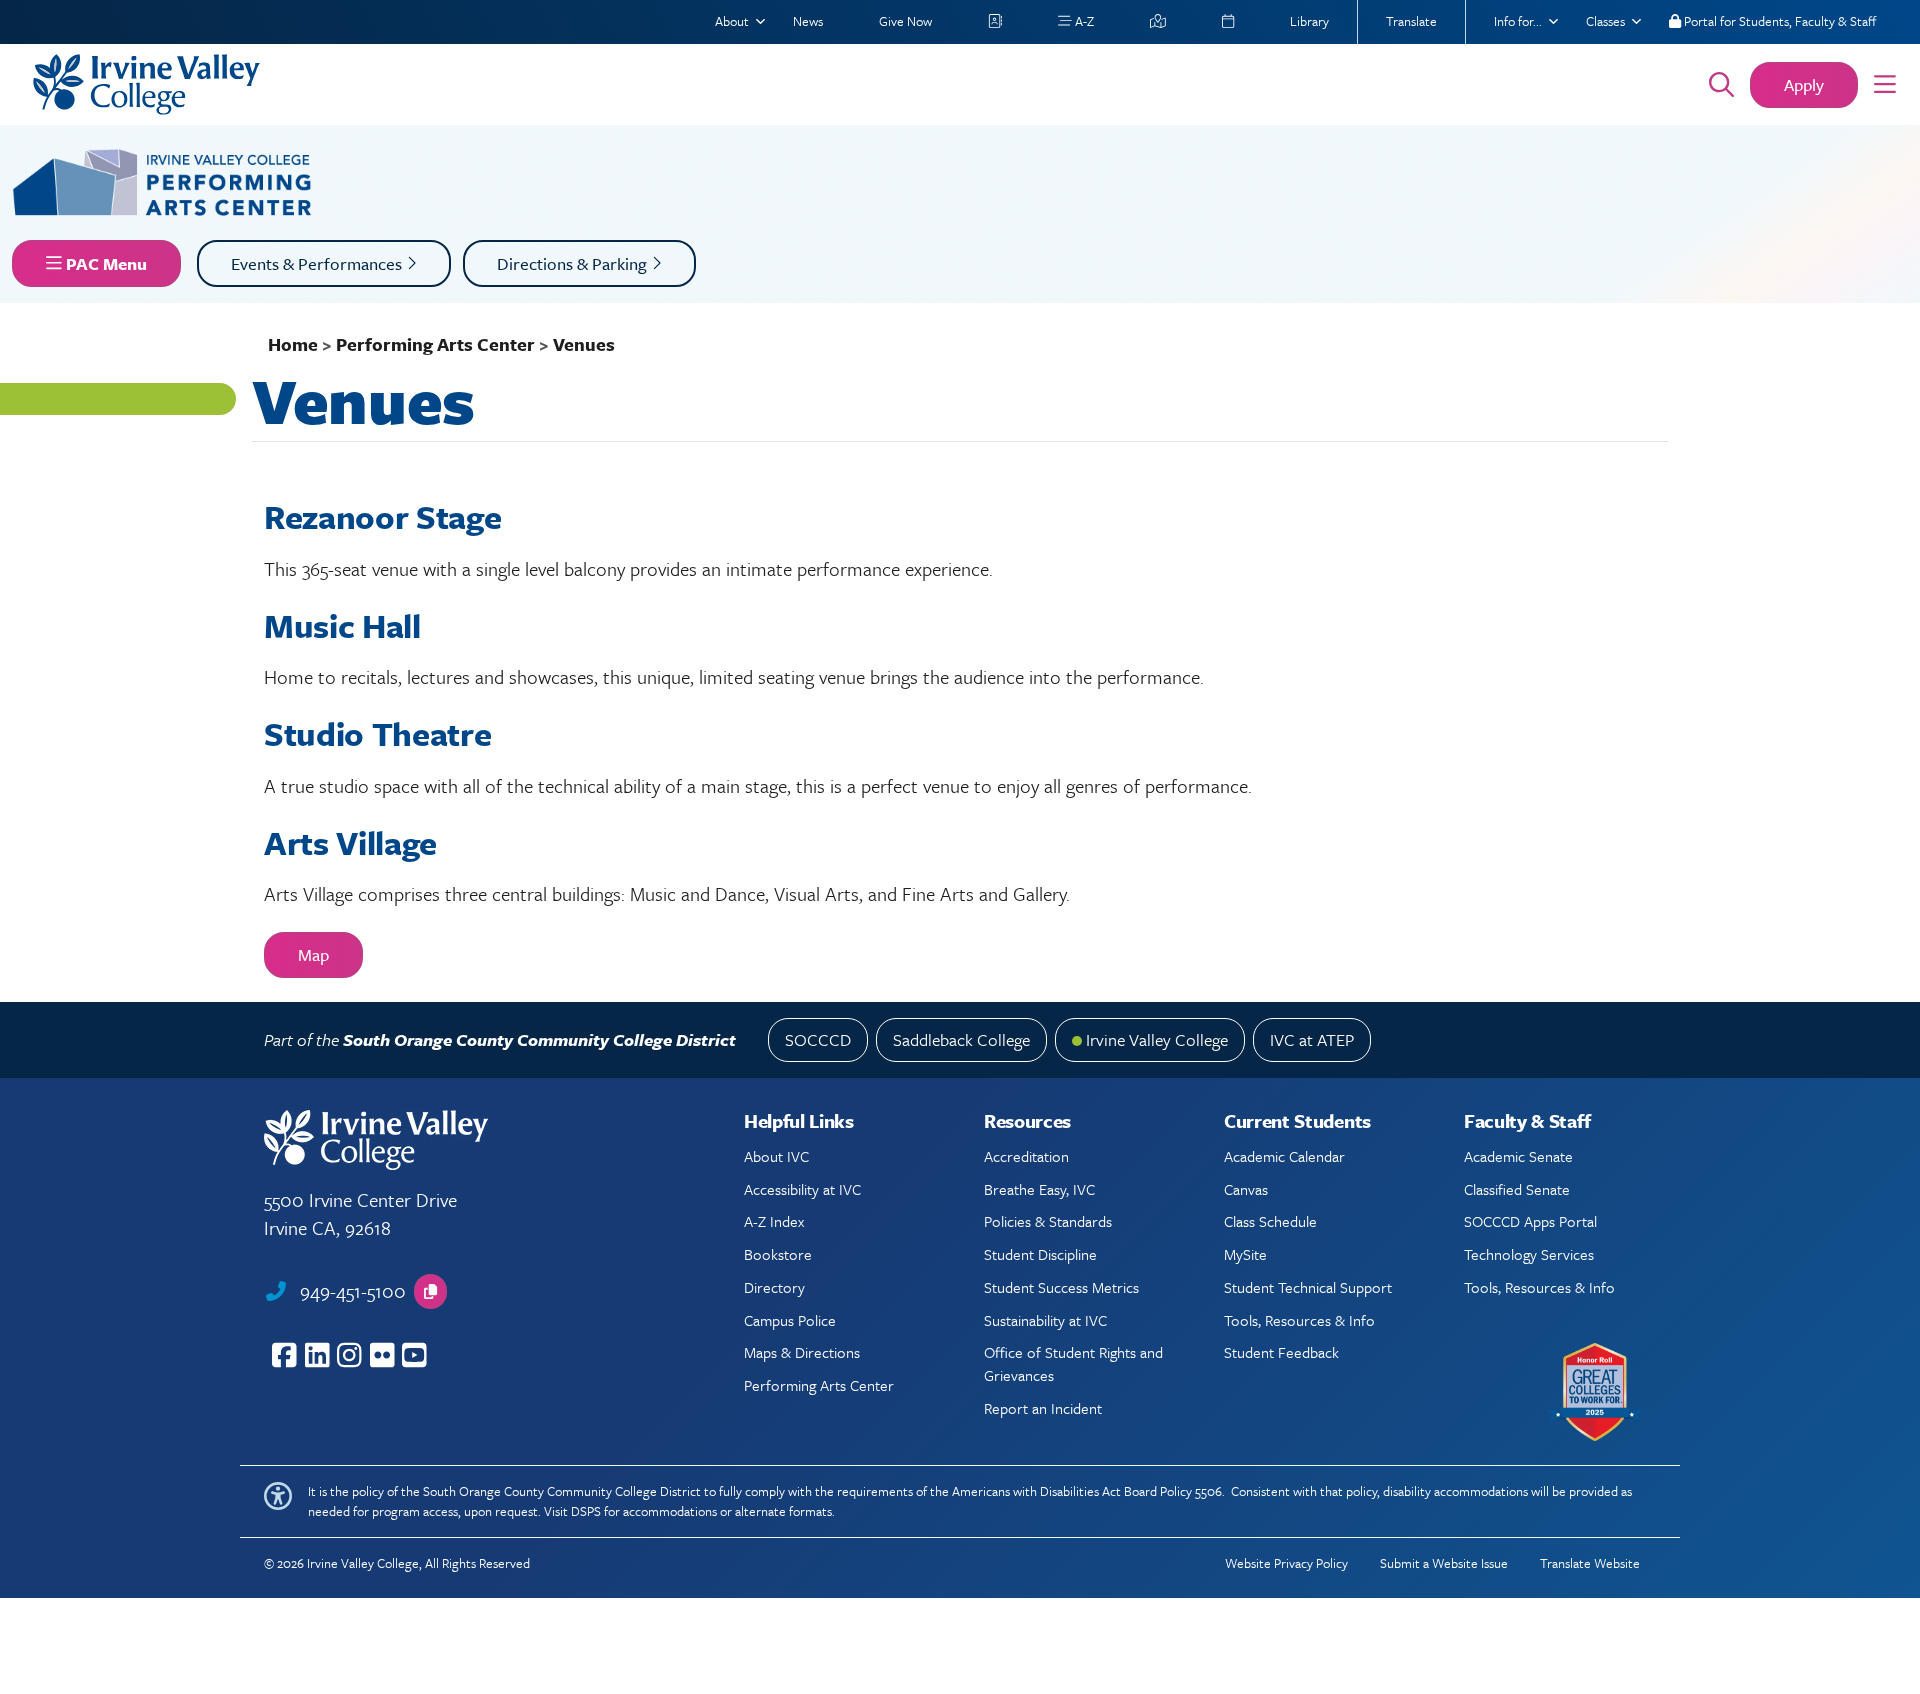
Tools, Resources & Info (1299, 1320)
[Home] (842, 84)
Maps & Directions (802, 1352)
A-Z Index (774, 1221)
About (732, 21)
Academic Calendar (1284, 1156)
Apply (1804, 84)
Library (1309, 21)
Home (293, 344)
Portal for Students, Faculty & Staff (1778, 21)
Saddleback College (961, 1039)
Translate (1411, 21)
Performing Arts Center (435, 344)
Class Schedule (1270, 1221)
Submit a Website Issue (1444, 1563)
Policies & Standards (1048, 1221)
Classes (1605, 21)
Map (313, 954)
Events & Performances (318, 263)
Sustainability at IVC (1045, 1320)
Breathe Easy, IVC (1039, 1189)
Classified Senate (1517, 1189)
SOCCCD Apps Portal (1530, 1221)
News (808, 21)
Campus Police (790, 1320)
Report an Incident (1043, 1408)
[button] (1885, 85)
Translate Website (1590, 1563)
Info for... (1518, 21)
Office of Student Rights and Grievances (1073, 1363)
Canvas (1246, 1189)
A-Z (1083, 21)
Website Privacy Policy (1286, 1563)
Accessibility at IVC (802, 1189)
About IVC (776, 1156)
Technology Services (1529, 1254)
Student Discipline (1040, 1254)
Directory (774, 1287)
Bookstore (778, 1254)
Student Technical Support (1308, 1287)
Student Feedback (1281, 1352)
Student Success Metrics (1061, 1287)
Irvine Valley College (1157, 1039)
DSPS (586, 1511)
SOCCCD (818, 1039)
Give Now (905, 21)
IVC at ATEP (1312, 1039)
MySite (1245, 1254)
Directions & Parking (574, 263)
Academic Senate (1518, 1156)
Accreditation (1026, 1156)
